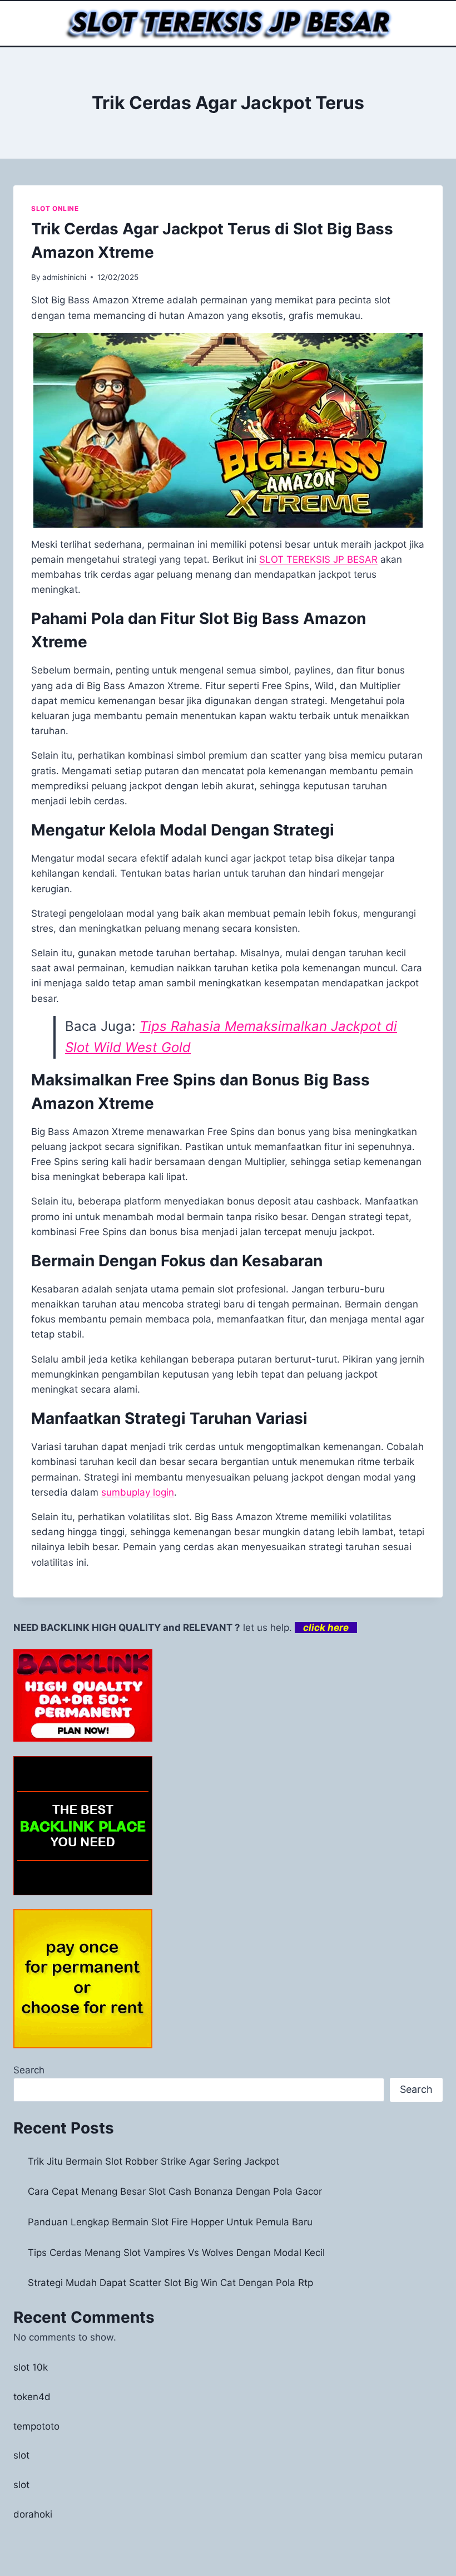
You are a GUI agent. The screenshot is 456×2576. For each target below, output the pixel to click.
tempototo (36, 2426)
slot (21, 2455)
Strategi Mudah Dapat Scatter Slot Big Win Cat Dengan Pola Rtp (170, 2283)
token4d (32, 2397)
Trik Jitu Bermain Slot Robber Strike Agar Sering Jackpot (153, 2161)
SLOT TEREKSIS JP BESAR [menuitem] (318, 559)
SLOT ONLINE (55, 208)
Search (29, 2070)
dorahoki (33, 2514)
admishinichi (64, 277)
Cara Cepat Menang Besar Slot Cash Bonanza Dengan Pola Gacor (175, 2191)
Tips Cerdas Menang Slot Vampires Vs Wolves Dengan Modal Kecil (176, 2253)
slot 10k (31, 2367)
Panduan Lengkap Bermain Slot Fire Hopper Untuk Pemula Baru (170, 2222)
